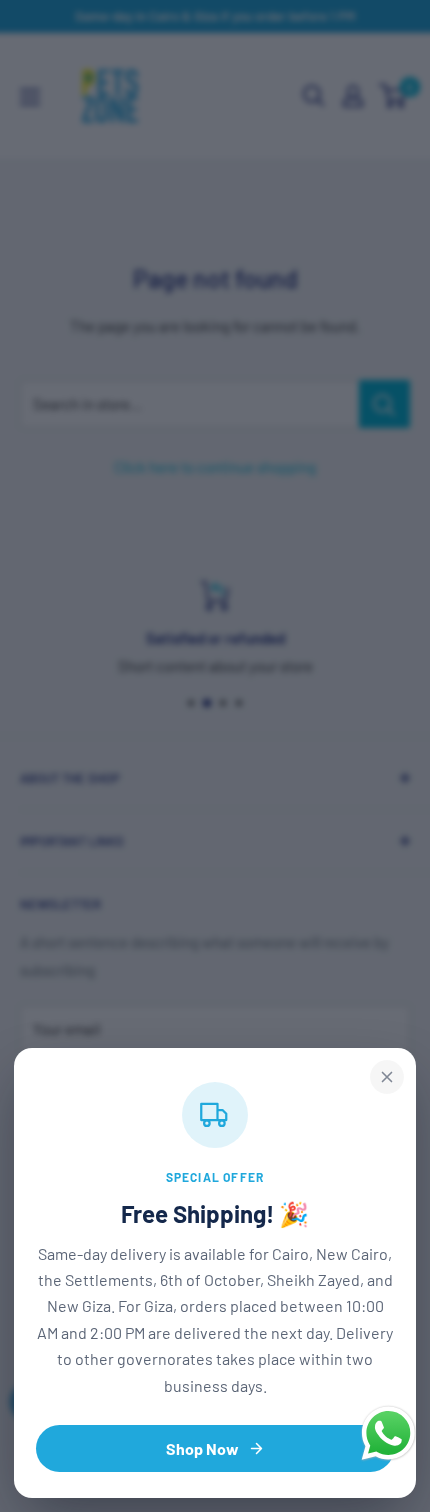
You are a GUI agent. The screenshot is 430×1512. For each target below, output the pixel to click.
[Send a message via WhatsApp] (388, 1433)
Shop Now (202, 1448)
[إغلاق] (387, 1077)
